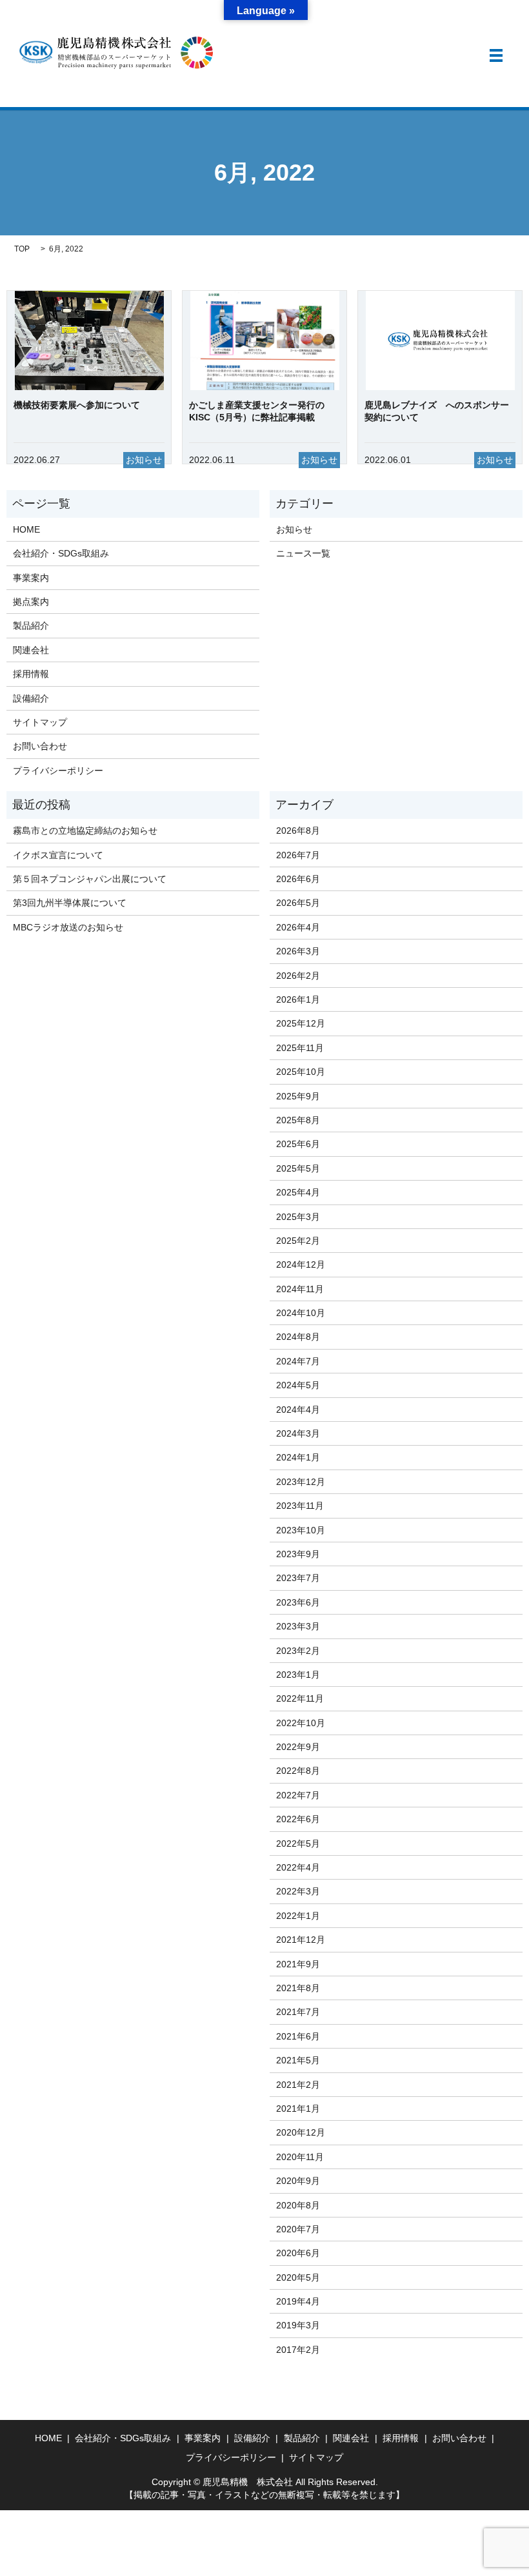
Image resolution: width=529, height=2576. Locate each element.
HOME (26, 529)
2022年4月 (298, 1867)
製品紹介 (31, 625)
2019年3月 (298, 2325)
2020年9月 (298, 2181)
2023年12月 (301, 1482)
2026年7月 (298, 855)
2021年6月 (298, 2036)
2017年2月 (298, 2350)
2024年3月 (298, 1433)
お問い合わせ (40, 746)
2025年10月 (301, 1072)
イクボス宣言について (58, 855)
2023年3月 (298, 1626)
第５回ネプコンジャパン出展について (90, 879)
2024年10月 (301, 1313)
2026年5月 (298, 903)
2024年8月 (298, 1337)
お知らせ (294, 529)
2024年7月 (298, 1361)
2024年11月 (300, 1289)
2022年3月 (298, 1891)
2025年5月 (298, 1168)
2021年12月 (301, 1940)
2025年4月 (298, 1192)
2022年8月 (298, 1771)
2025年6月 (298, 1144)
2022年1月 (298, 1916)
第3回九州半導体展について (70, 903)
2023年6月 (298, 1602)
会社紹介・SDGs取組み (61, 553)
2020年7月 (298, 2229)
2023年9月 (298, 1554)
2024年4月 (298, 1410)
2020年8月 (298, 2205)
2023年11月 (300, 1506)
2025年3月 (298, 1217)
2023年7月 (298, 1578)
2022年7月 (298, 1795)
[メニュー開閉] (496, 55)
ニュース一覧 (303, 553)
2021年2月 (298, 2085)
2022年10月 (301, 1723)
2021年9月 (298, 1964)
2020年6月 (298, 2253)
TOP (22, 249)
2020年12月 (301, 2132)
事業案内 (31, 578)
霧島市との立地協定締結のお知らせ (85, 831)
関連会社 (31, 650)
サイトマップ (40, 722)
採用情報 (31, 674)
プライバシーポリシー (58, 771)
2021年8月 (298, 1988)
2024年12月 (301, 1264)
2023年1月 (298, 1675)
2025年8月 (298, 1120)
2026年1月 (298, 999)
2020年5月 (298, 2277)
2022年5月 (298, 1844)
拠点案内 (31, 602)
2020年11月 (300, 2157)
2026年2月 (298, 976)
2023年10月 (301, 1530)
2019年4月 (298, 2301)
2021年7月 (298, 2012)
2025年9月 (298, 1096)
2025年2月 (298, 1241)
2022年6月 (298, 1819)
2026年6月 (298, 879)
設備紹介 (31, 698)
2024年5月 (298, 1385)
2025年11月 (300, 1048)
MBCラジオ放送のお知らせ (68, 927)
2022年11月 (300, 1698)
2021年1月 (298, 2109)
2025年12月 (301, 1023)
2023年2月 (298, 1651)
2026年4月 (298, 927)
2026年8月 (298, 831)
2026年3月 (298, 951)
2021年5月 (298, 2060)
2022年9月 (298, 1747)
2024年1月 (298, 1457)
